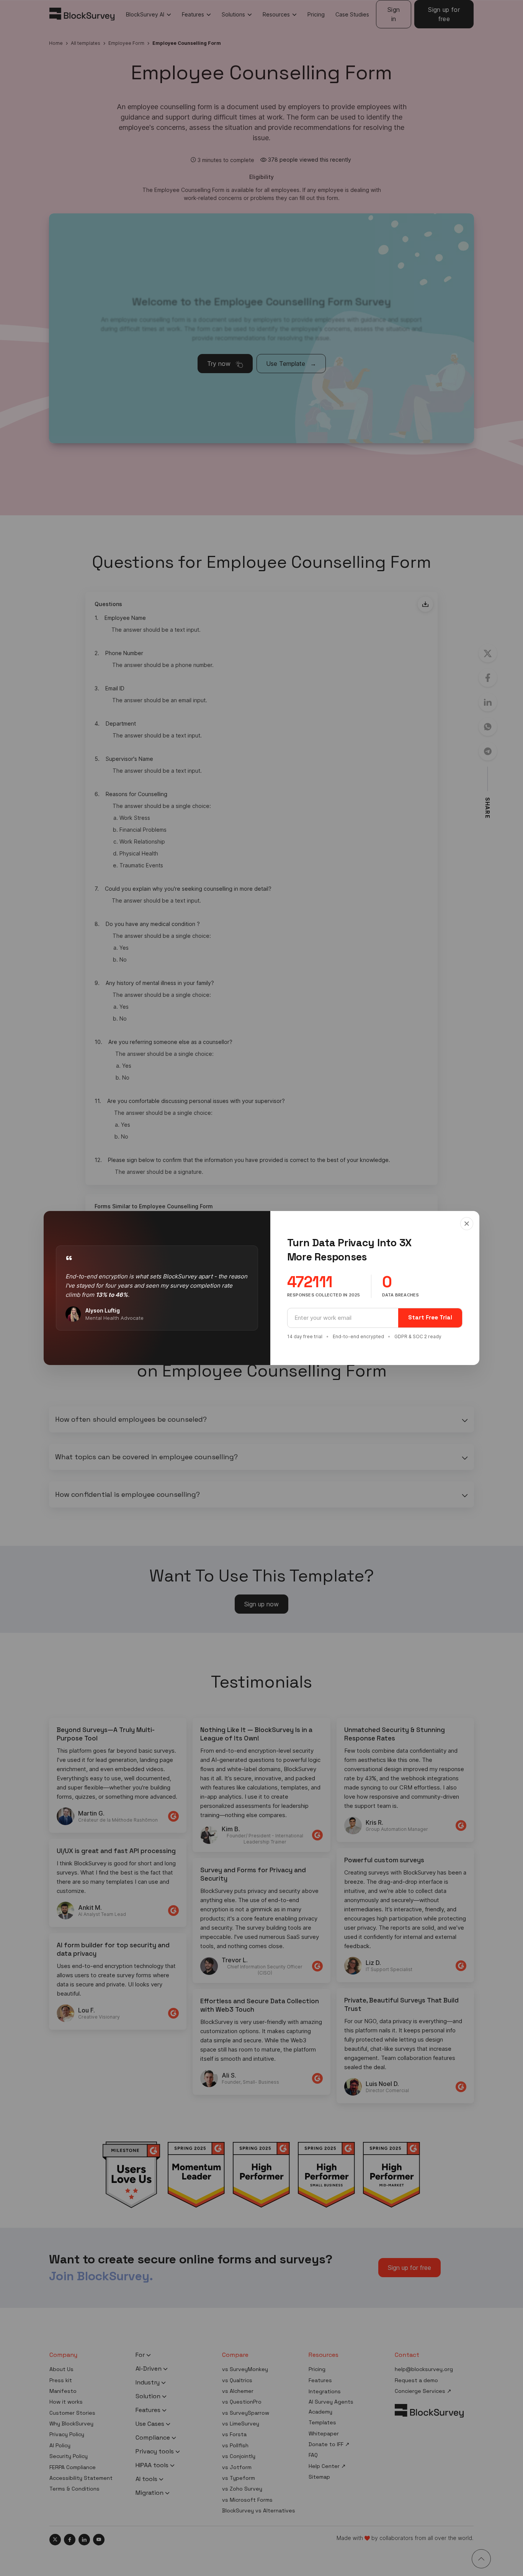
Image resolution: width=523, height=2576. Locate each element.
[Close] (467, 1224)
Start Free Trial (430, 1317)
